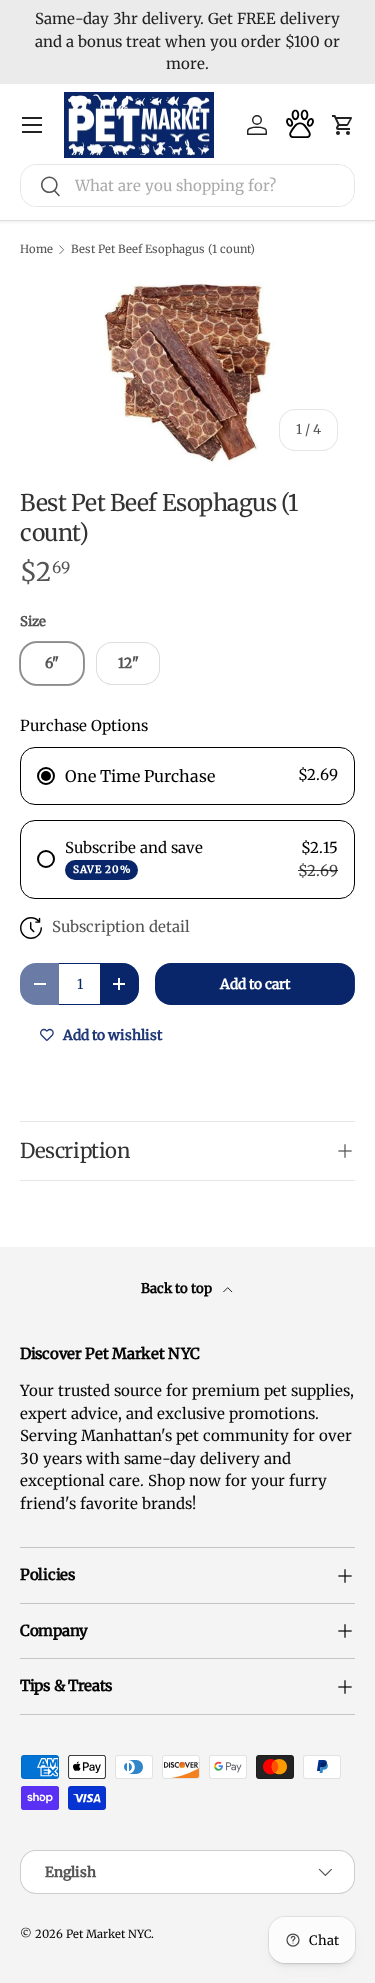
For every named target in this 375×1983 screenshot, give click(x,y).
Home (36, 249)
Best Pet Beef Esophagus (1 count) (163, 249)
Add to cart (255, 984)
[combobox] (187, 185)
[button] (343, 125)
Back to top (178, 1288)
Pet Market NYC (108, 1934)
